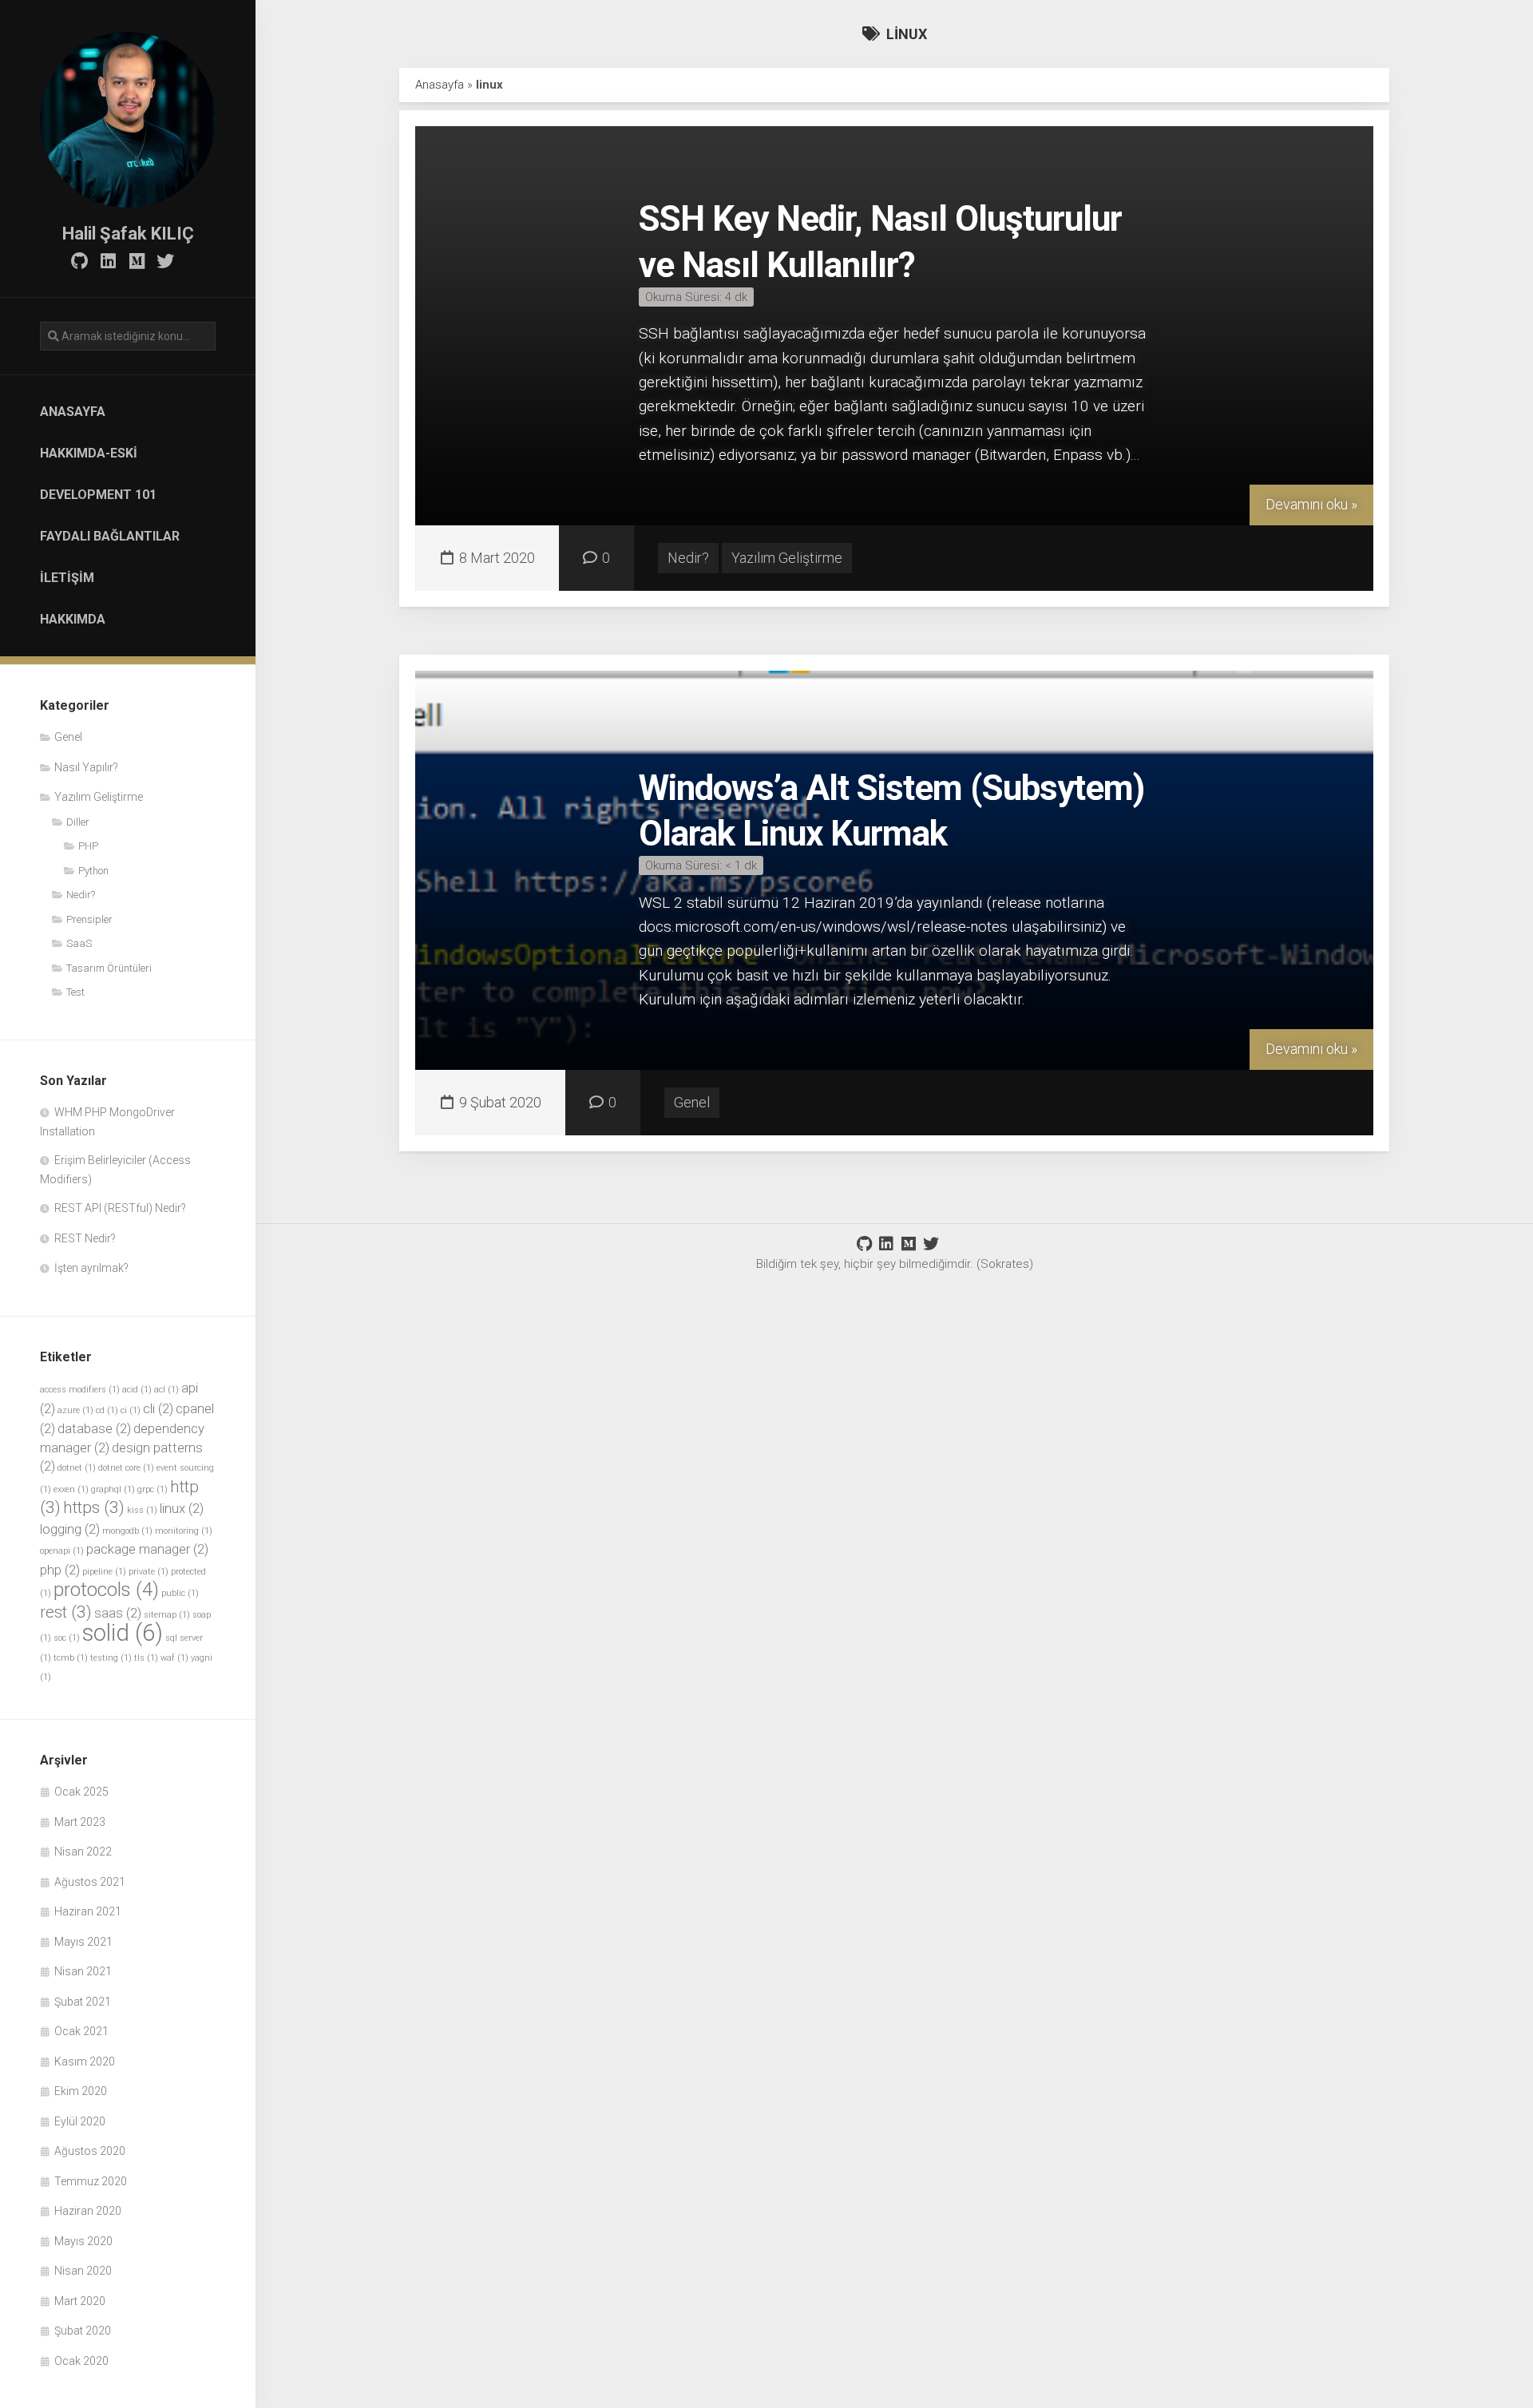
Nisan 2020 (83, 2271)
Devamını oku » (1311, 504)
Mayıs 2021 (83, 1942)
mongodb (127, 1531)
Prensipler (89, 919)
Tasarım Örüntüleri (109, 968)
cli (158, 1408)
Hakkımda (73, 619)
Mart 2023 (80, 1822)
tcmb (71, 1658)
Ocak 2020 (81, 2361)
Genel (68, 737)
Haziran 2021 (88, 1911)
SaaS (79, 943)
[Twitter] (165, 261)
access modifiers (80, 1390)
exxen (71, 1489)
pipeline (104, 1572)
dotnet (77, 1468)
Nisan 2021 (83, 1971)
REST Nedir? (85, 1238)
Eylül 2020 (80, 2121)
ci (131, 1410)
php (60, 1570)
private (149, 1572)
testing (111, 1658)
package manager (147, 1549)
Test (75, 992)
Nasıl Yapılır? (86, 767)
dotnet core (126, 1468)
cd (107, 1410)
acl (166, 1390)
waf (174, 1658)
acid (137, 1390)
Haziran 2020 (88, 2211)
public (180, 1593)
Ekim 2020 (81, 2091)
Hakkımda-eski (89, 453)
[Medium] (137, 261)
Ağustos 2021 (90, 1882)
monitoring (184, 1531)
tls (146, 1658)
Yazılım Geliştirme (99, 797)
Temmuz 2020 (91, 2181)
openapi (62, 1551)
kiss (142, 1510)
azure (75, 1410)
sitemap (167, 1615)
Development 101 (98, 495)
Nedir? (81, 895)
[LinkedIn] (108, 261)
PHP (88, 846)
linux (182, 1508)
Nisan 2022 (83, 1852)
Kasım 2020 (85, 2061)
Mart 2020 (80, 2301)
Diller (78, 822)
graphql (113, 1489)
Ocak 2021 (81, 2031)
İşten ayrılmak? (91, 1268)
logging (70, 1529)
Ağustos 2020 (90, 2151)
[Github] (79, 261)
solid (123, 1633)
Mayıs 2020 (83, 2241)
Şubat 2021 (83, 2002)
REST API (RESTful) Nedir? (120, 1208)
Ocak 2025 (81, 1792)
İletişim (67, 578)
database (94, 1428)
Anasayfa (73, 412)
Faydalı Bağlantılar (110, 536)
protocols (106, 1590)
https (94, 1507)
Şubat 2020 (83, 2331)
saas (118, 1613)
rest (66, 1612)
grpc (153, 1489)
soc (67, 1638)
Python (93, 871)
